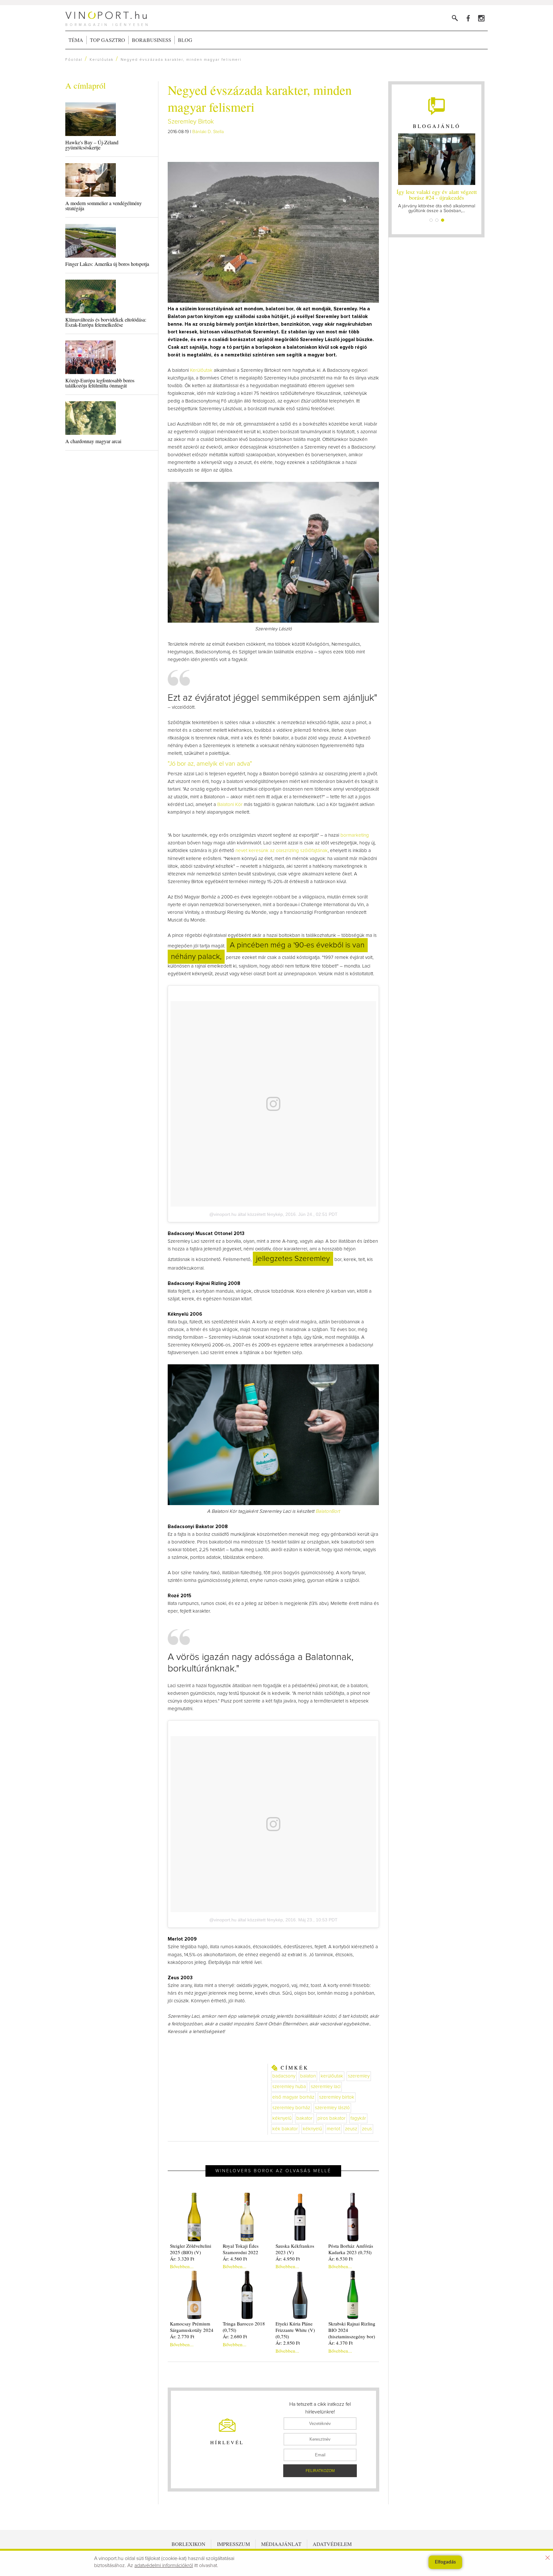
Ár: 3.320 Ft (182, 2259)
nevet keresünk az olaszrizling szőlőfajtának (282, 851)
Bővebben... (182, 2266)
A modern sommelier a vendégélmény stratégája (104, 206)
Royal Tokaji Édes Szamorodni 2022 (241, 2249)
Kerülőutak (102, 60)
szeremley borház (291, 2108)
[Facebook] (468, 18)
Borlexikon (188, 2544)
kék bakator (285, 2129)
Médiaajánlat (281, 2544)
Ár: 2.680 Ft (235, 2336)
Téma (76, 40)
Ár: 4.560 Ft (235, 2259)
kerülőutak (332, 2076)
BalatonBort (328, 1511)
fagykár (358, 2118)
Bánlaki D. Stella (208, 132)
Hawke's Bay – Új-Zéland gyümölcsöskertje (92, 145)
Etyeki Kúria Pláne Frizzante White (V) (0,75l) (295, 2330)
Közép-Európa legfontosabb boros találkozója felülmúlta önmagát (100, 383)
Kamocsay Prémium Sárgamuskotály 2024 (192, 2327)
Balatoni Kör (230, 805)
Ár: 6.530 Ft (341, 2259)
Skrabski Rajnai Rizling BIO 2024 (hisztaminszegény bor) (352, 2330)
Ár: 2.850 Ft (288, 2343)
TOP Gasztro (108, 40)
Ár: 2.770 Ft (182, 2336)
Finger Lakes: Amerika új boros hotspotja (107, 264)
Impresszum (233, 2544)
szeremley (359, 2076)
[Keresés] (455, 18)
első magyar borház (293, 2097)
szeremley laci (326, 2087)
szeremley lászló (332, 2108)
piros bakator (332, 2118)
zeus (367, 2129)
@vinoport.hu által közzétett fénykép (246, 1214)
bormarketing (355, 835)
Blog (185, 40)
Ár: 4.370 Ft (341, 2343)
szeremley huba (289, 2087)
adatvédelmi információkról (164, 2565)
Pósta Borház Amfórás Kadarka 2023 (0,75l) (351, 2249)
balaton (308, 2076)
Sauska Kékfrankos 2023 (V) (295, 2249)
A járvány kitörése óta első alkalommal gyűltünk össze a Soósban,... (437, 200)
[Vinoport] (481, 18)
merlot (333, 2129)
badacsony (284, 2076)
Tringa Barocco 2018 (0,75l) (244, 2327)
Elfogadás (445, 2562)
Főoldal (74, 60)
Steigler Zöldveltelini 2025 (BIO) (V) (191, 2249)
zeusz (351, 2129)
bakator (305, 2118)
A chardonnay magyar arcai (93, 441)
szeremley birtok (337, 2097)
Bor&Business (152, 40)
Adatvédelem (332, 2544)
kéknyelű (282, 2118)
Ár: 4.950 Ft (288, 2259)
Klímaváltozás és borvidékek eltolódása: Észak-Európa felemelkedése (106, 322)
